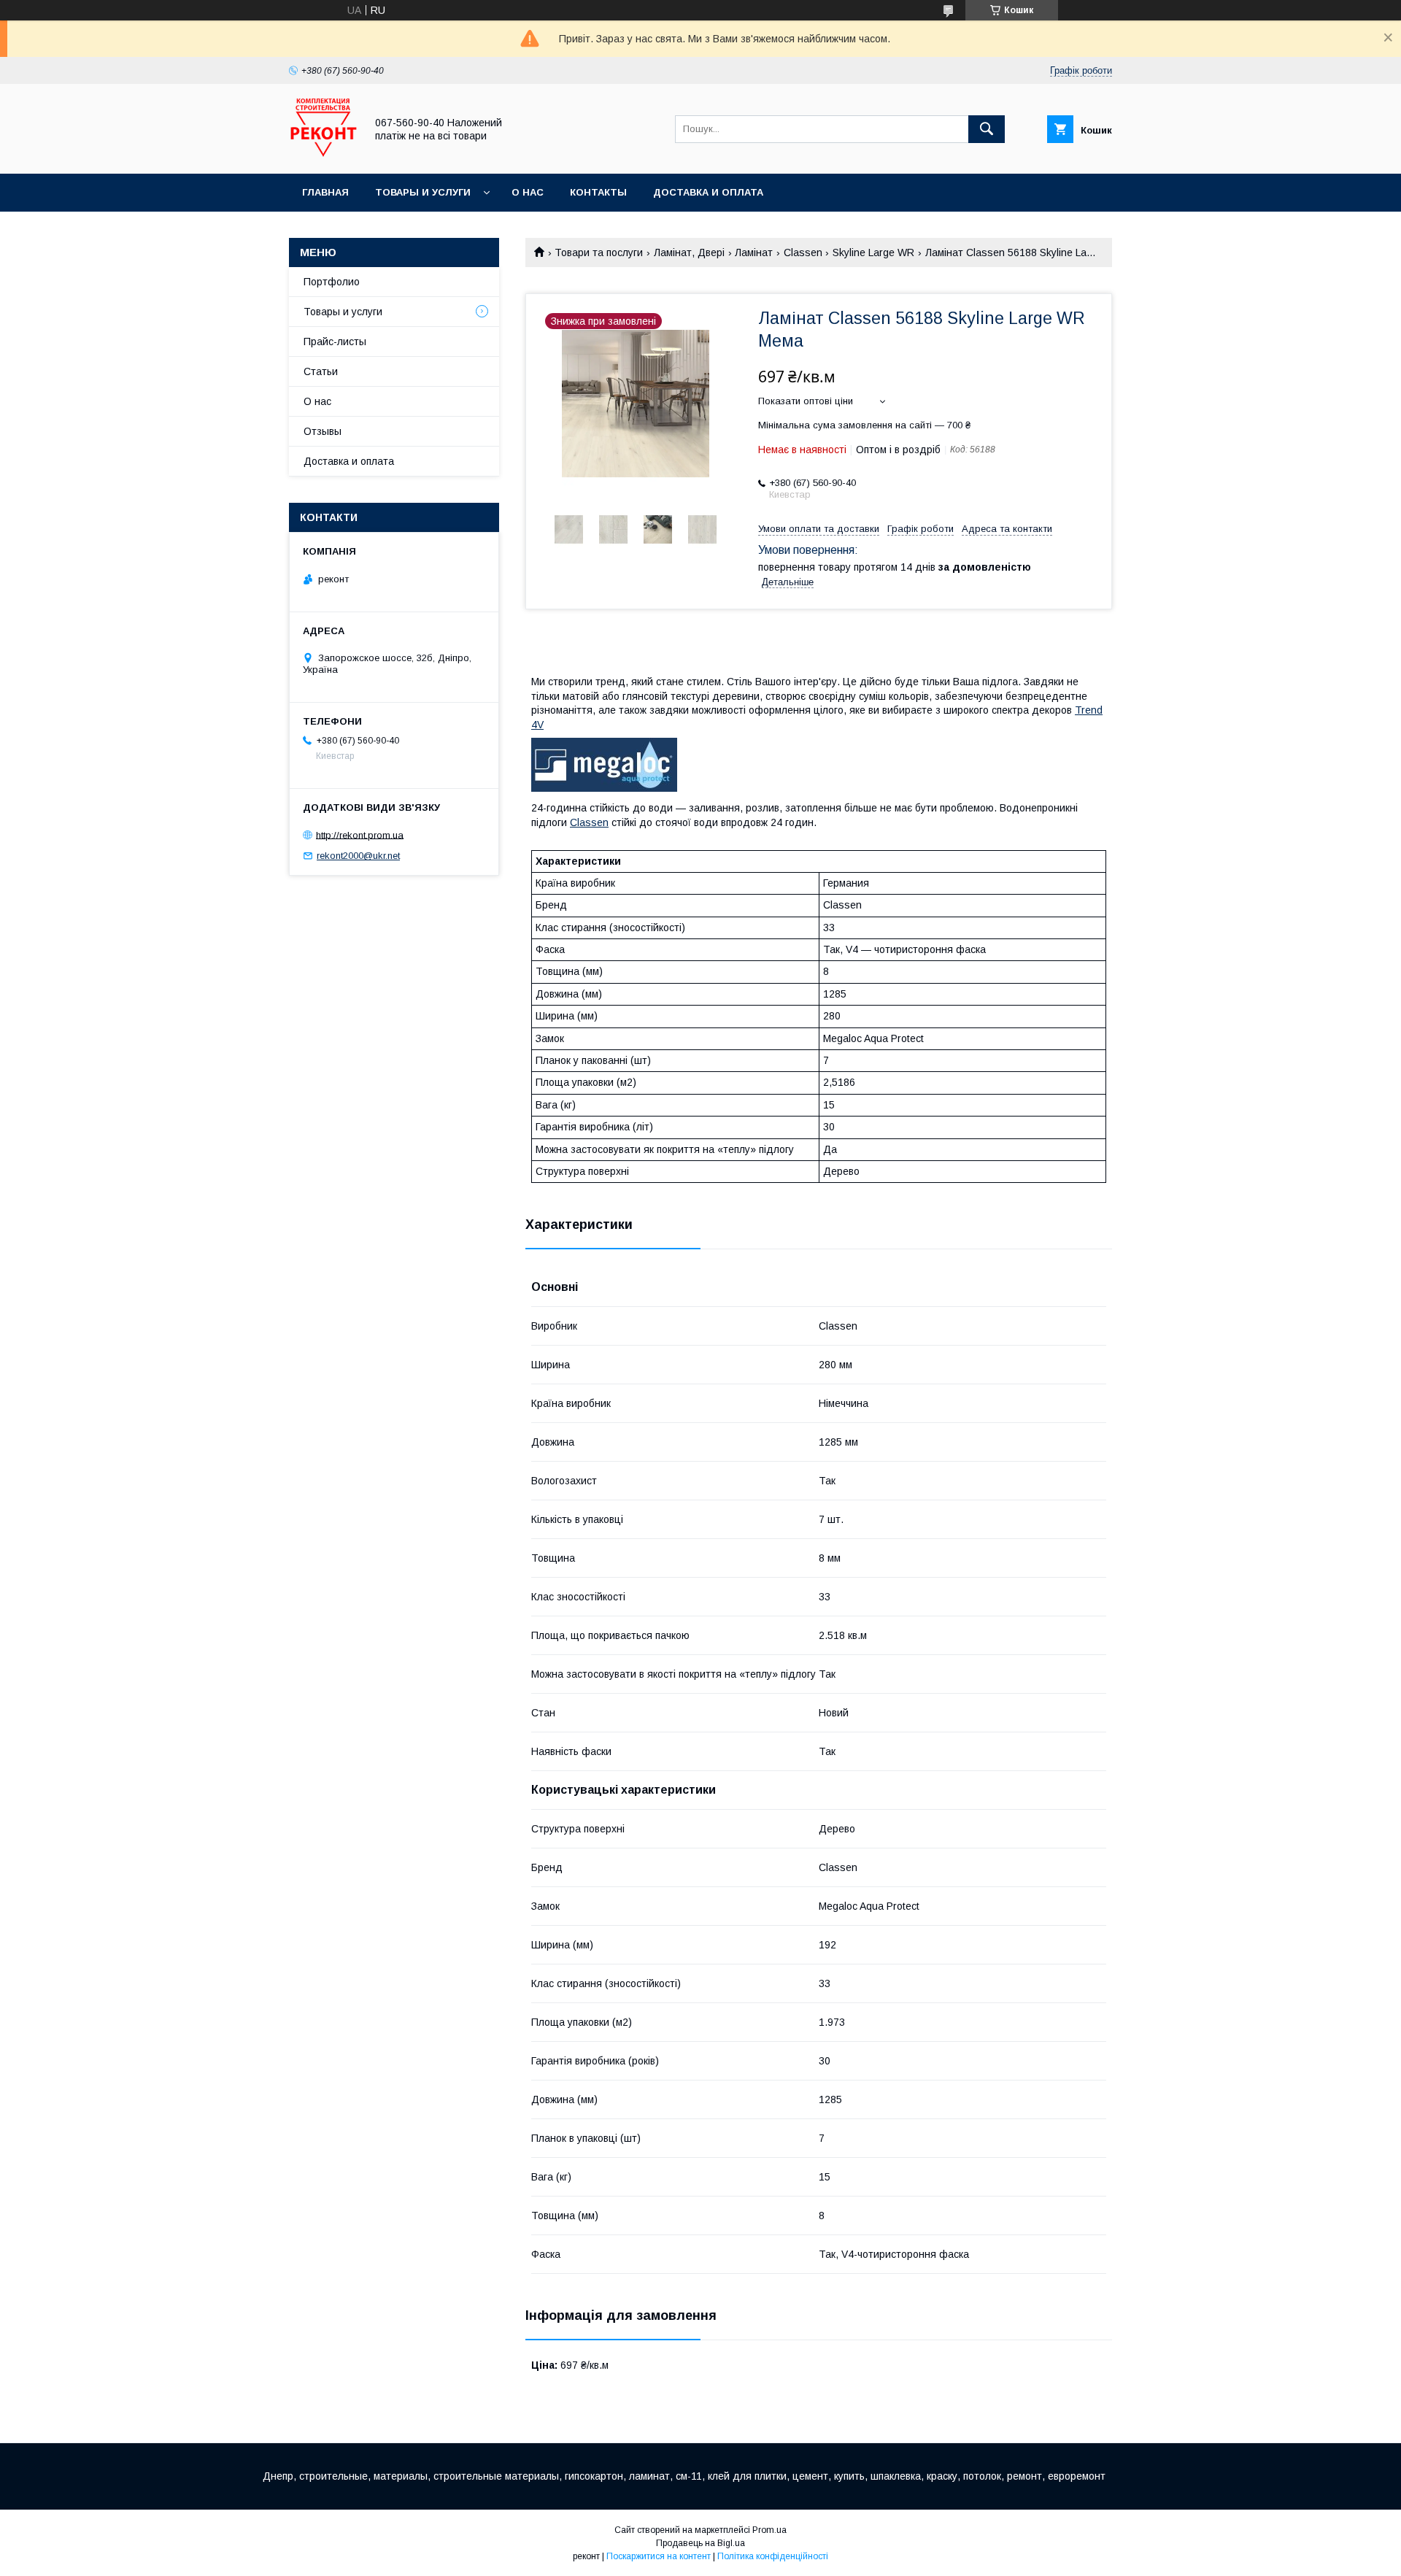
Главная (325, 192)
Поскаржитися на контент (659, 2556)
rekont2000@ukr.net (358, 856)
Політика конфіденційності (773, 2556)
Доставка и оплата (708, 192)
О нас (528, 192)
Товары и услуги (423, 192)
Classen (803, 252)
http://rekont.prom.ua (360, 834)
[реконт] (323, 155)
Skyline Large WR (873, 252)
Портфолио (332, 282)
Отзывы (323, 431)
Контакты (598, 192)
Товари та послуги (599, 252)
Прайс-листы (335, 342)
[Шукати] (987, 129)
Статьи (321, 371)
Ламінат (754, 252)
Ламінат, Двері (689, 252)
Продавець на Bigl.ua (700, 2543)
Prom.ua (769, 2530)
